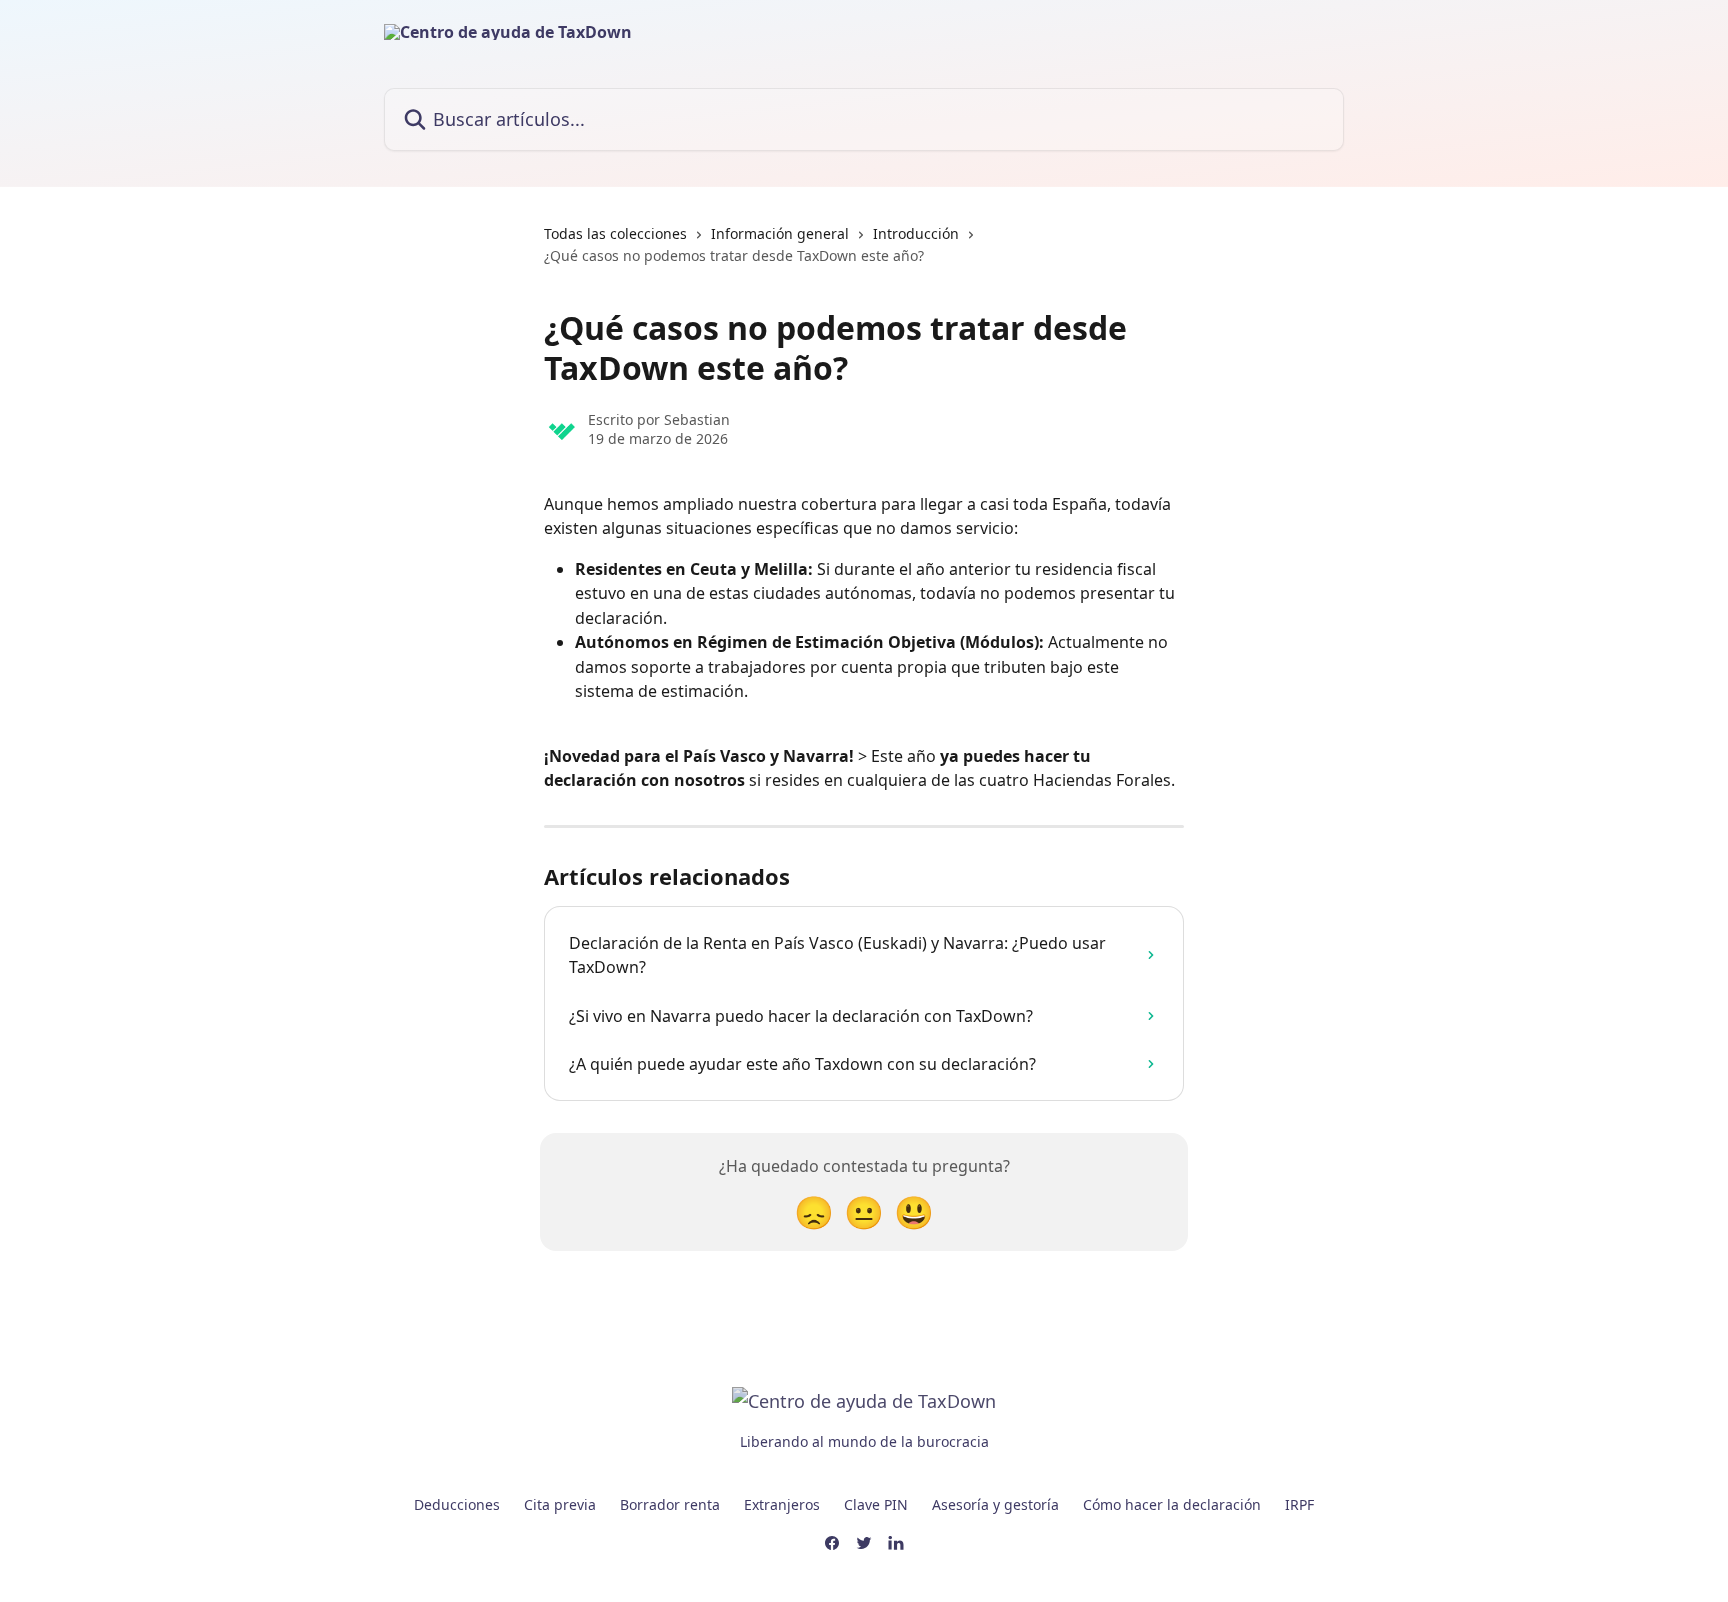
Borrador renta (670, 1504)
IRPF (1299, 1504)
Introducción (916, 233)
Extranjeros (782, 1504)
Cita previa (560, 1504)
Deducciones (457, 1504)
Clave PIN (876, 1504)
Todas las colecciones (615, 233)
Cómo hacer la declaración (1172, 1504)
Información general (780, 233)
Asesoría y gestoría (995, 1504)
